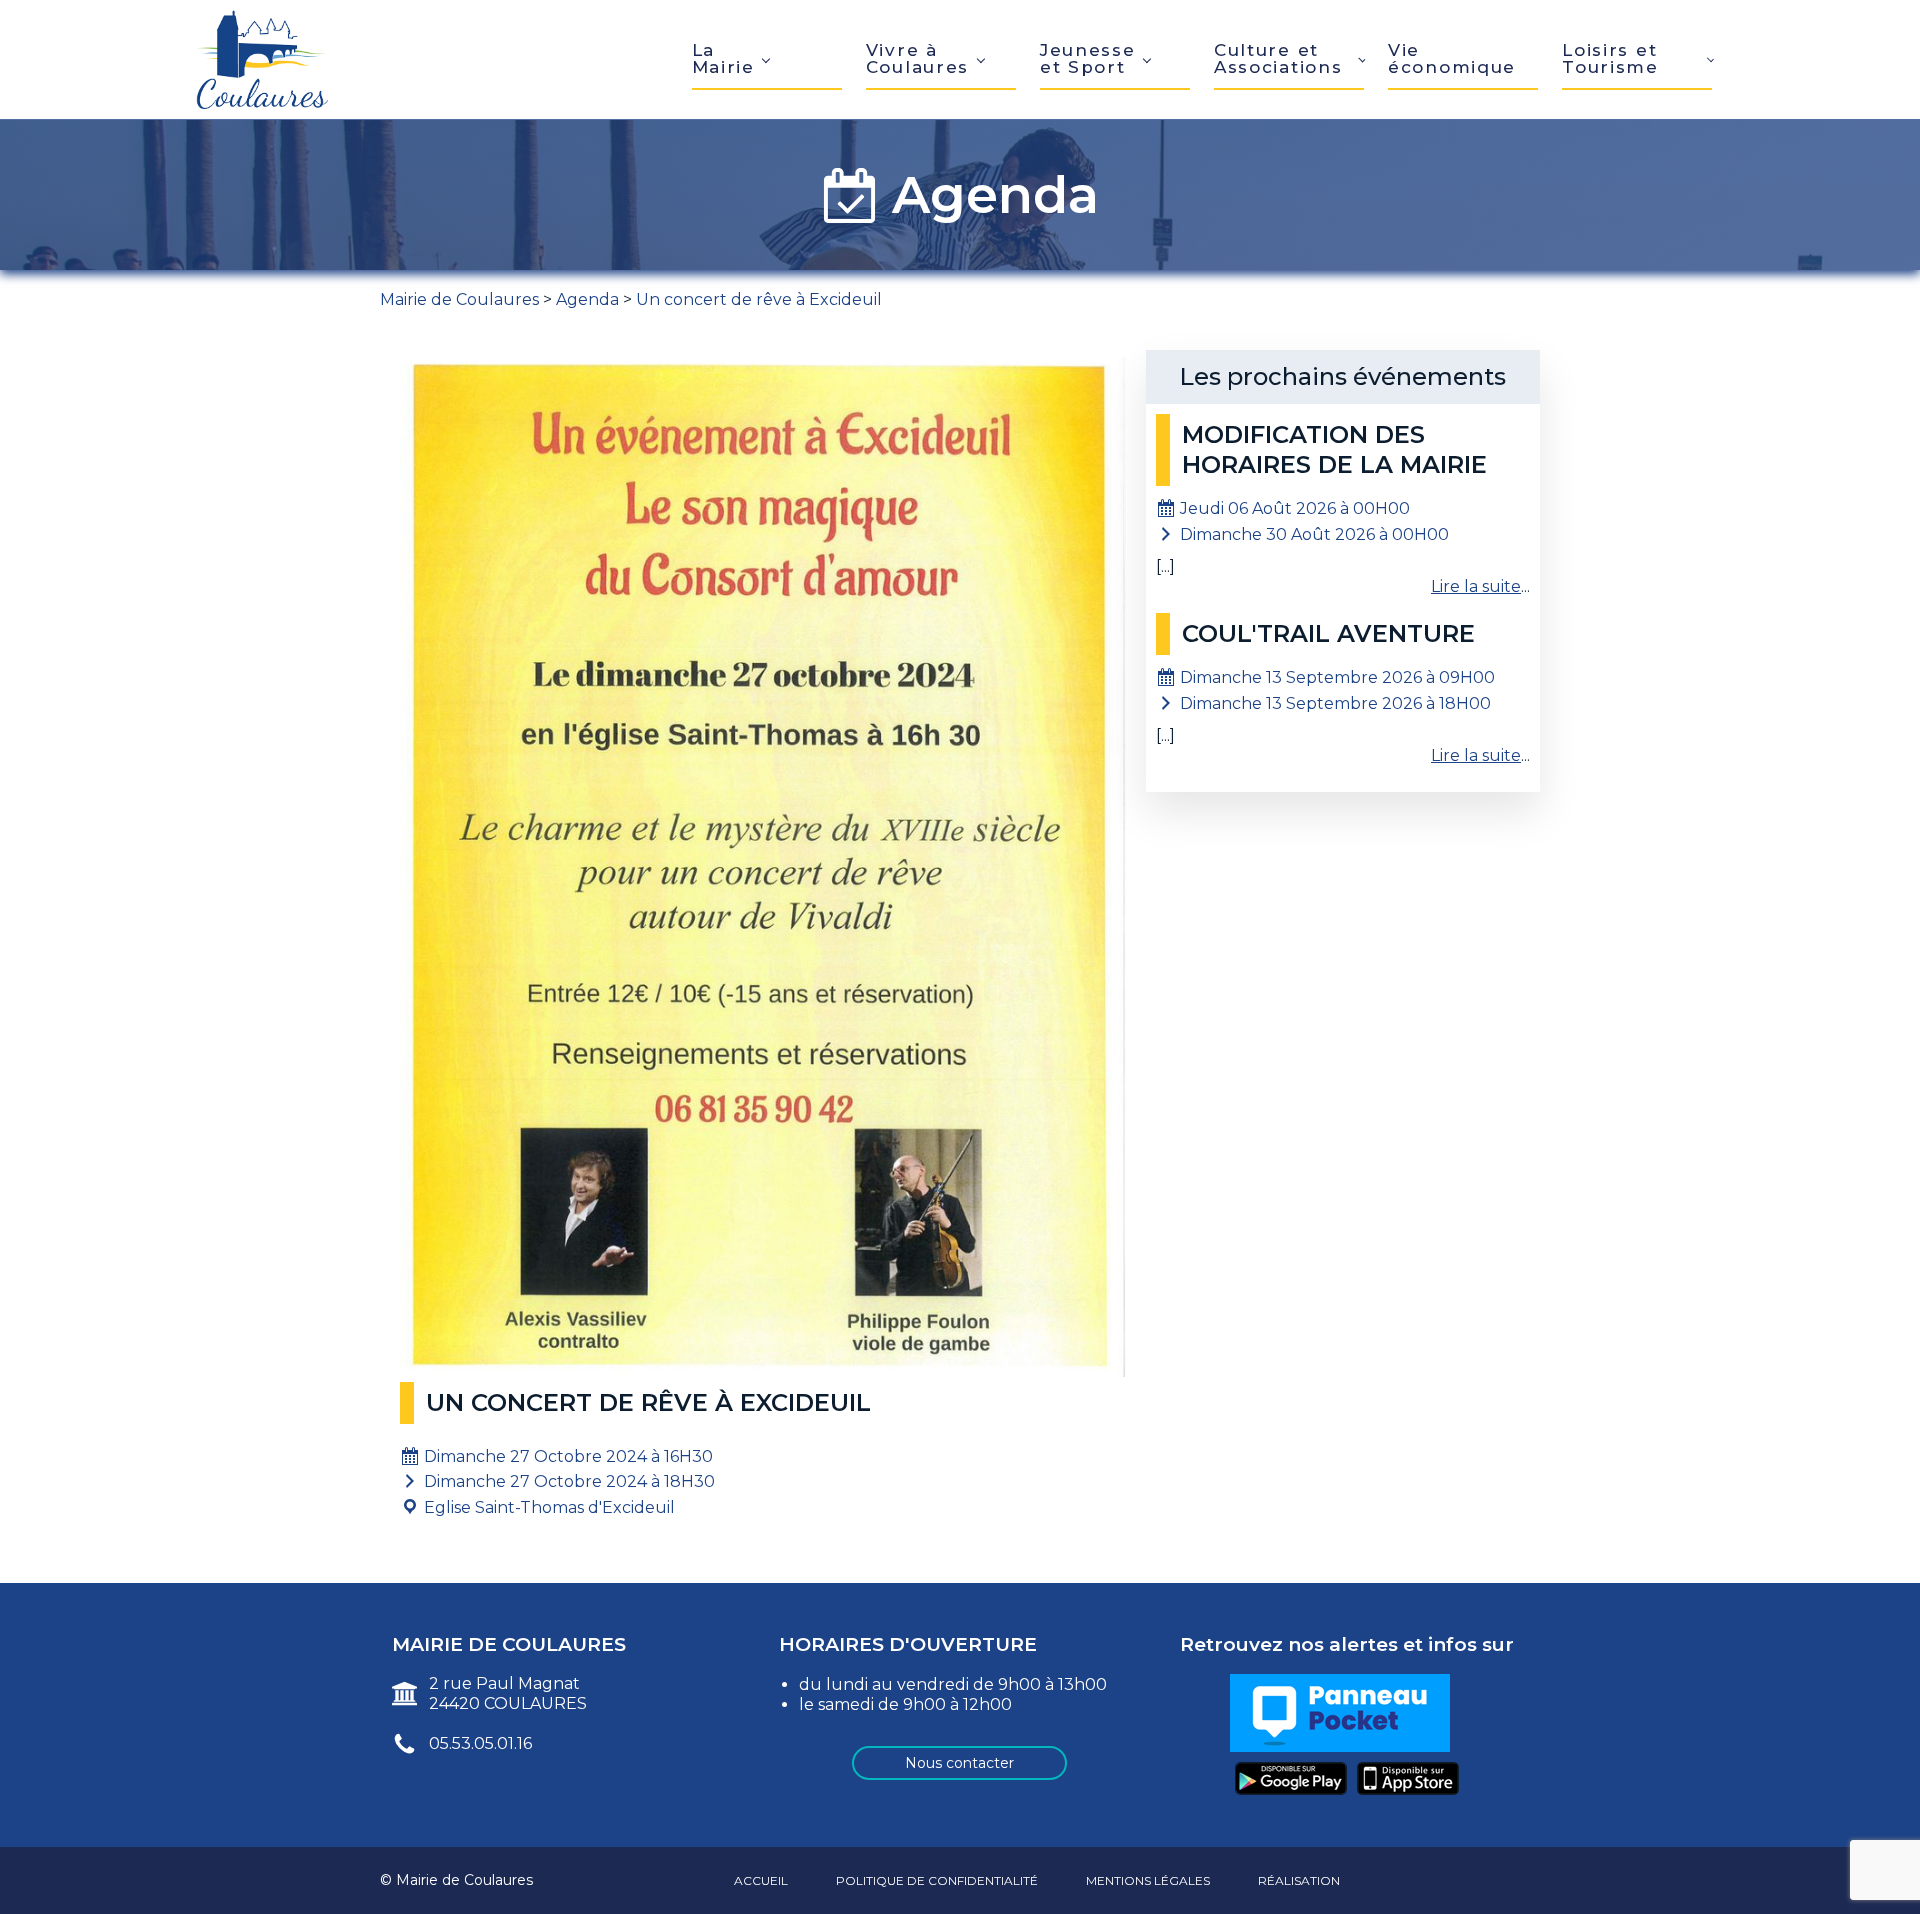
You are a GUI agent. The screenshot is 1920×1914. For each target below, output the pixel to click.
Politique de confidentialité (937, 1880)
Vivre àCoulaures (917, 58)
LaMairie (723, 58)
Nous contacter (959, 1763)
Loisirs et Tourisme (1610, 58)
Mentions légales (1148, 1880)
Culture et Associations (1278, 58)
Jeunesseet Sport (1088, 58)
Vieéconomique (1452, 58)
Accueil (761, 1880)
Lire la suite (1476, 586)
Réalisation (1299, 1880)
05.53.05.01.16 (480, 1743)
